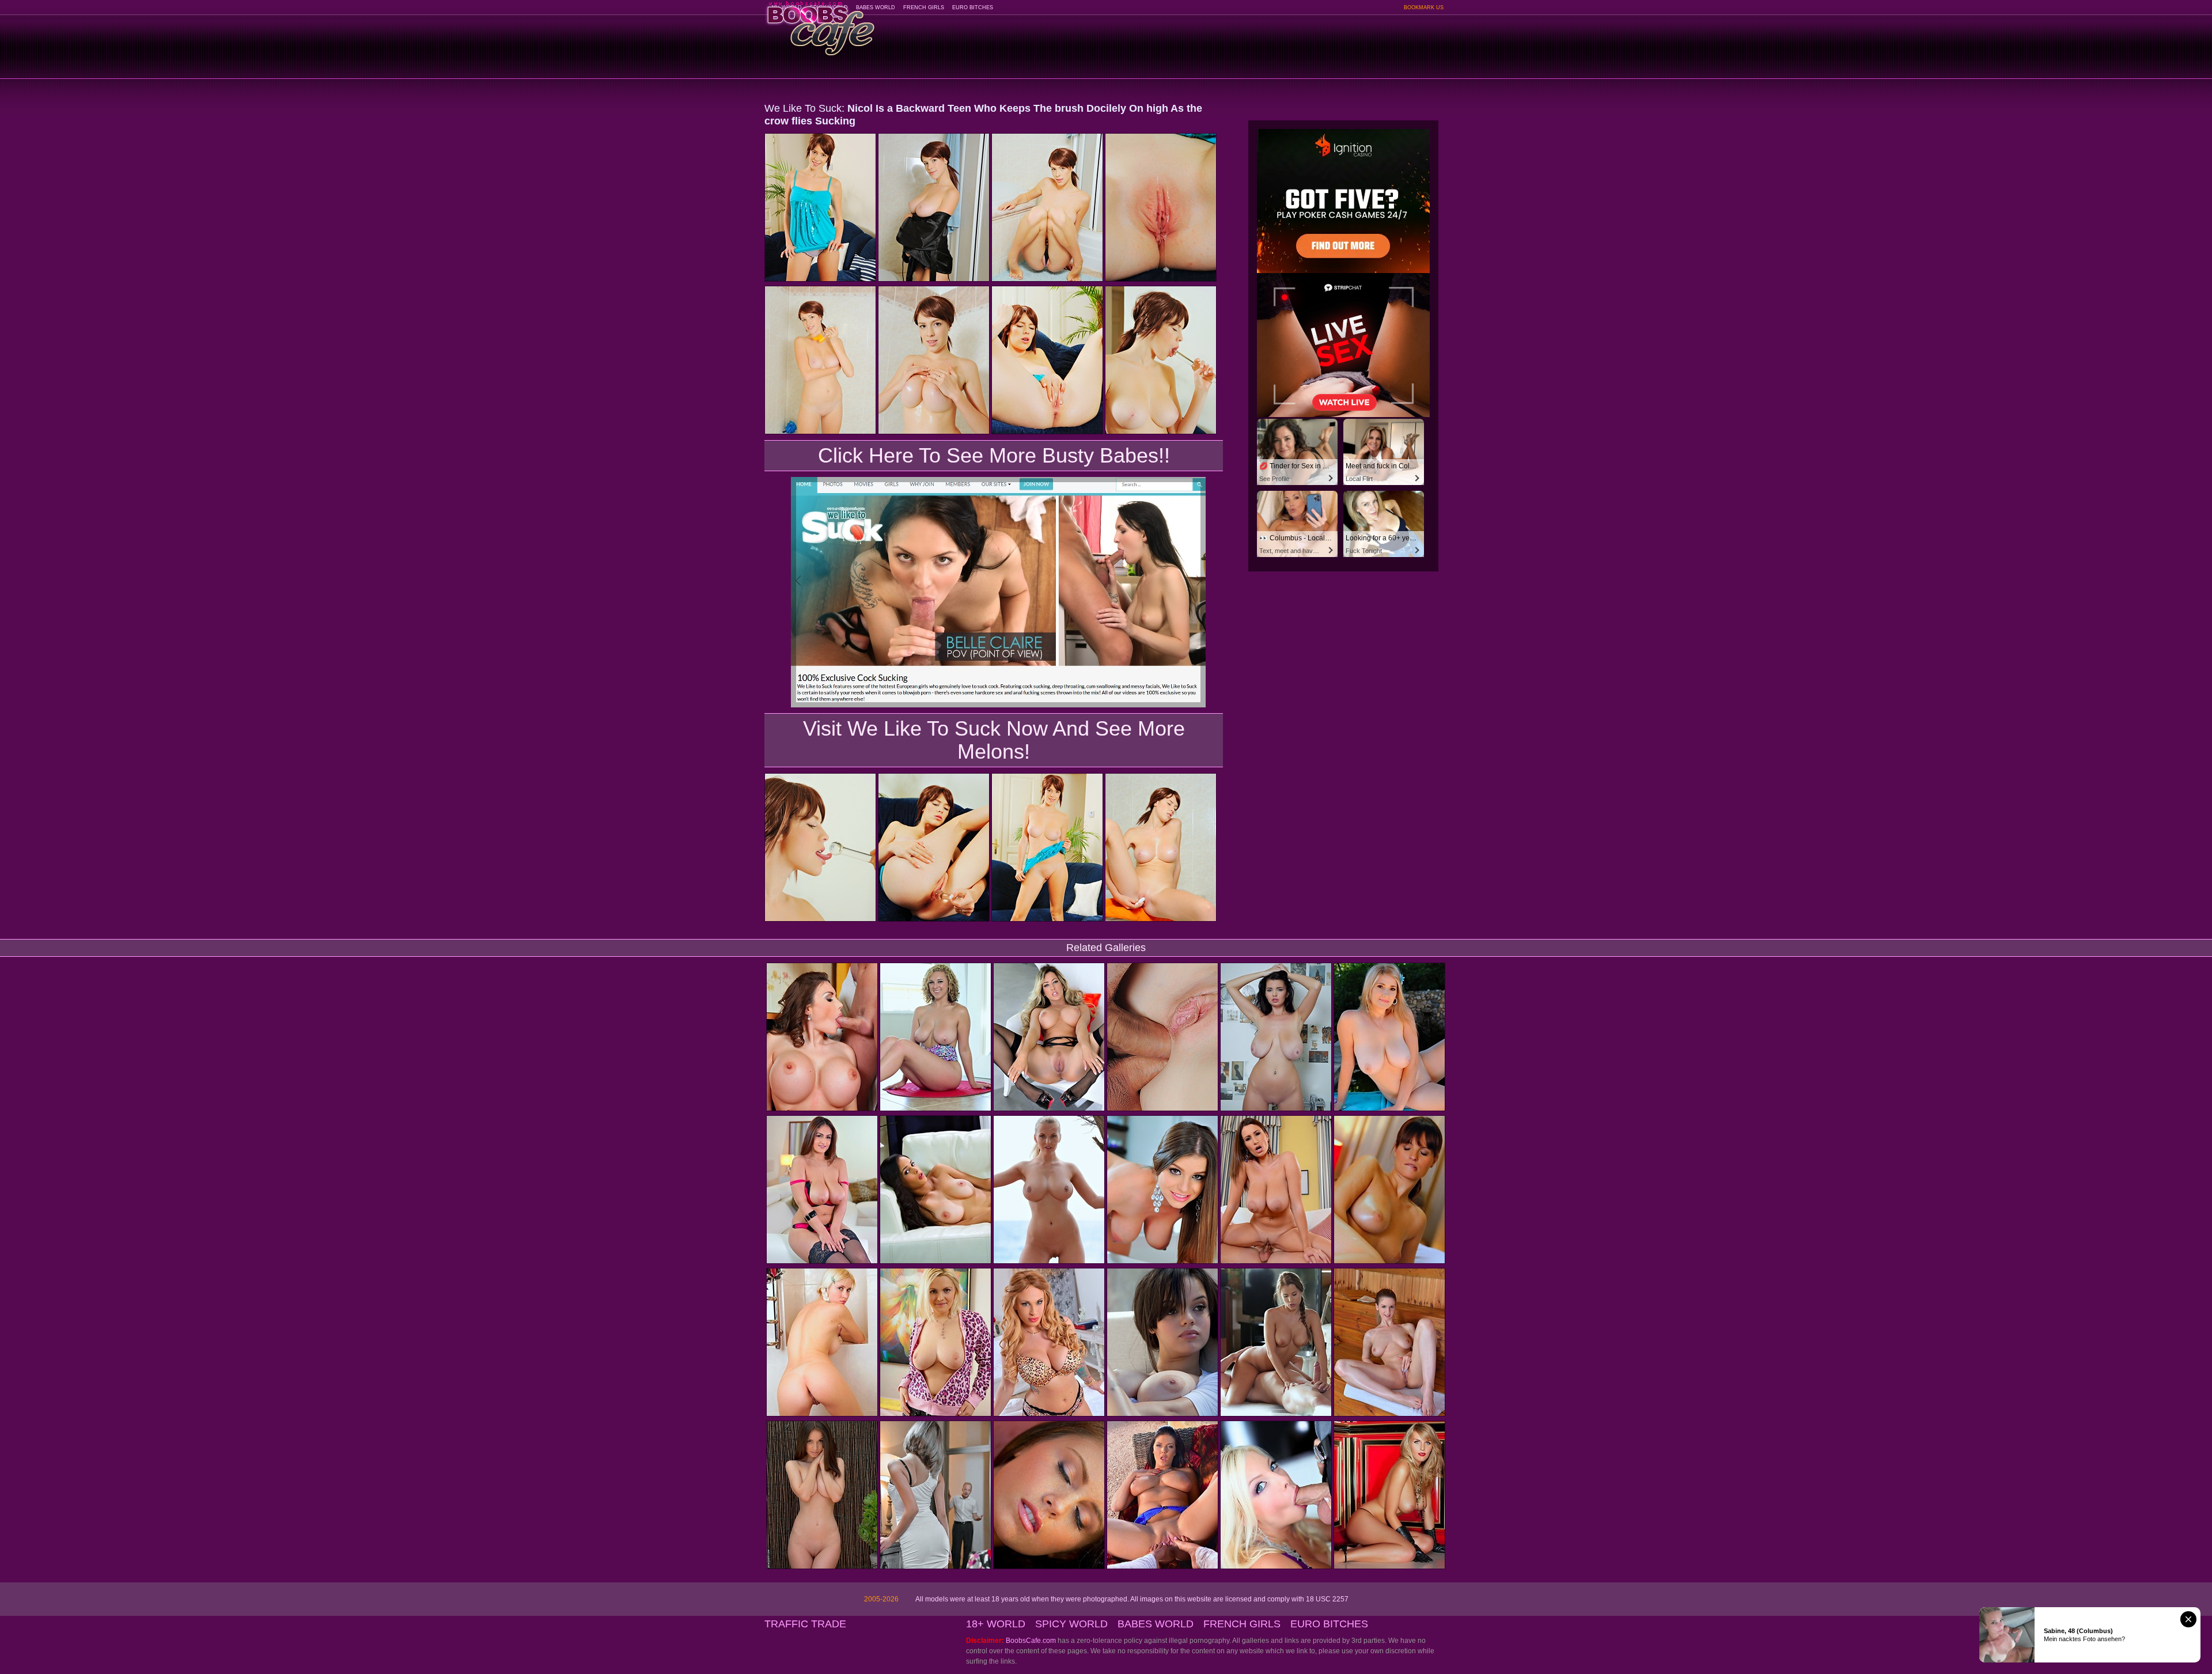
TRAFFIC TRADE (805, 1624)
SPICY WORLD (1071, 1624)
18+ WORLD (996, 1624)
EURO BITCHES (973, 7)
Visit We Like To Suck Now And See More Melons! (994, 740)
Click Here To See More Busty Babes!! (994, 455)
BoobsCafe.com (1031, 1641)
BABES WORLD (876, 7)
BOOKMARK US (1424, 7)
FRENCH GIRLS (924, 7)
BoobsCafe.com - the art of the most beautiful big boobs (820, 24)
